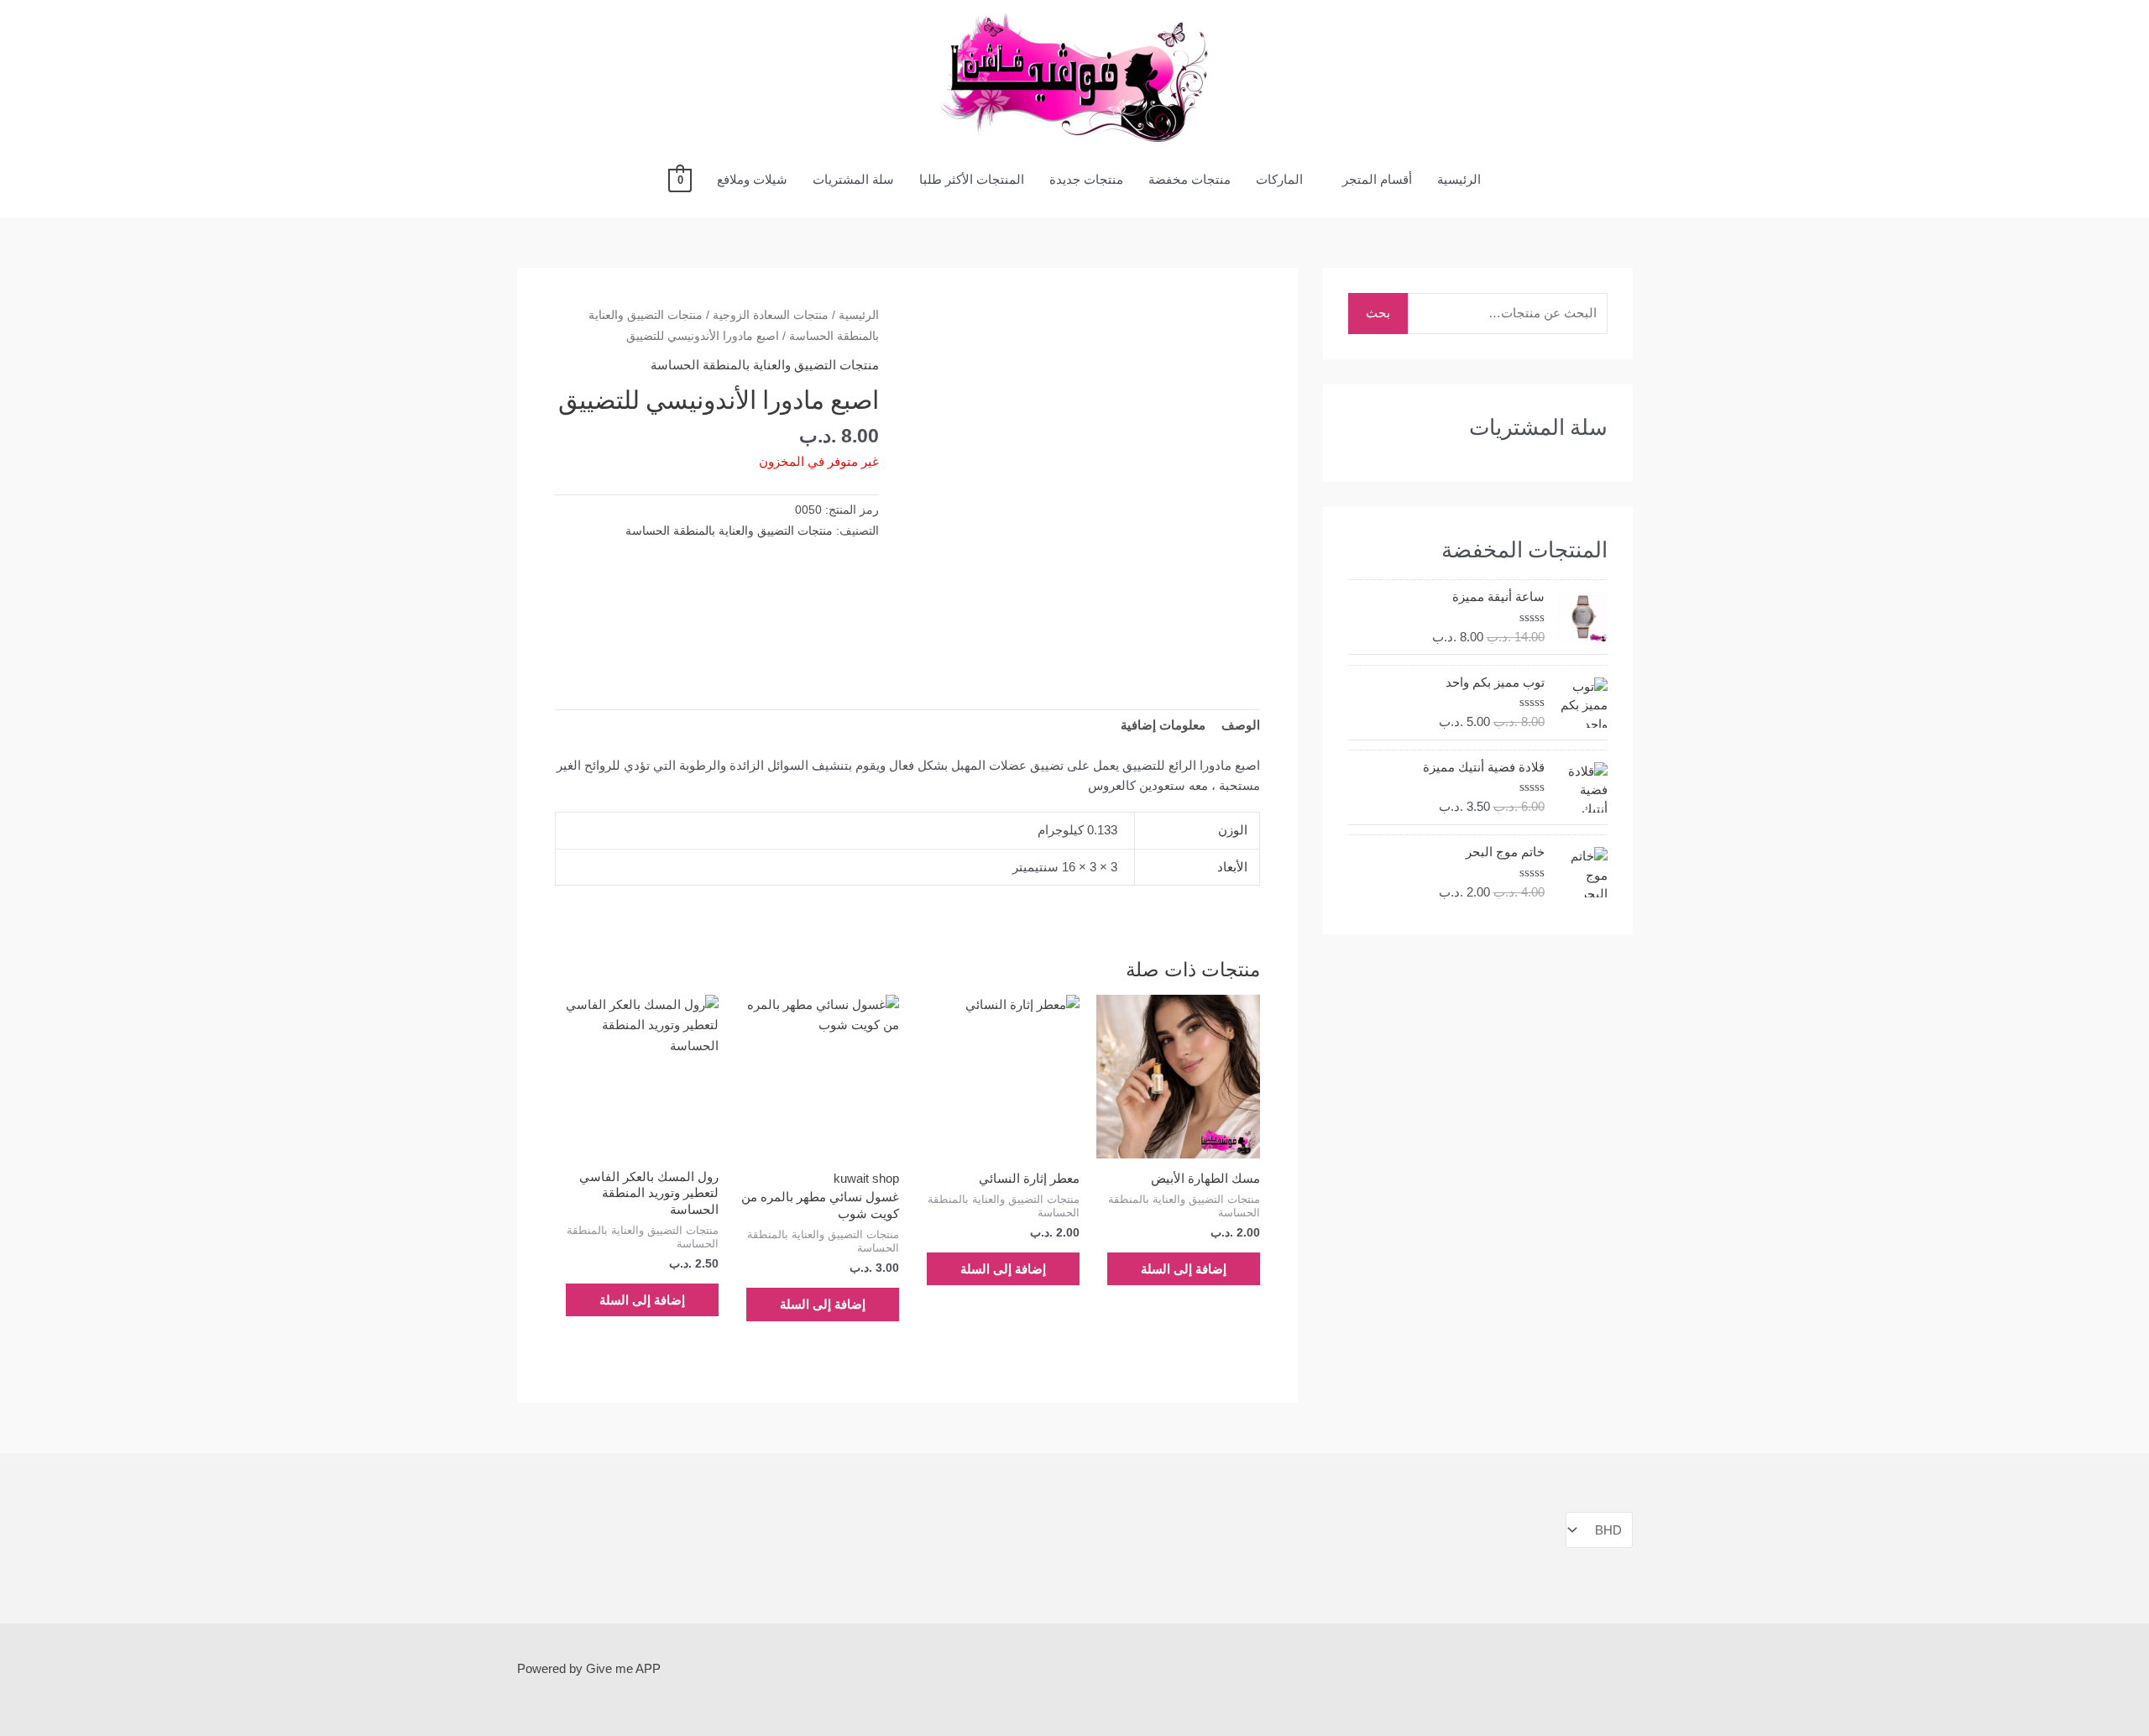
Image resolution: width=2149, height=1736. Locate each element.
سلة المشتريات (853, 179)
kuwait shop (866, 1178)
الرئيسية (1459, 179)
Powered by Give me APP (589, 1668)
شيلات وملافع (752, 179)
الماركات (1279, 179)
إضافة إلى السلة (1184, 1269)
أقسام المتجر (1377, 179)
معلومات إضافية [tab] (1163, 725)
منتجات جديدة (1086, 179)
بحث (1378, 313)
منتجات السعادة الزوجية (771, 315)
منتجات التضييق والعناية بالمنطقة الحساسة (765, 365)
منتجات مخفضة (1190, 179)
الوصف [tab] (1241, 725)
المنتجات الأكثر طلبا (972, 179)
